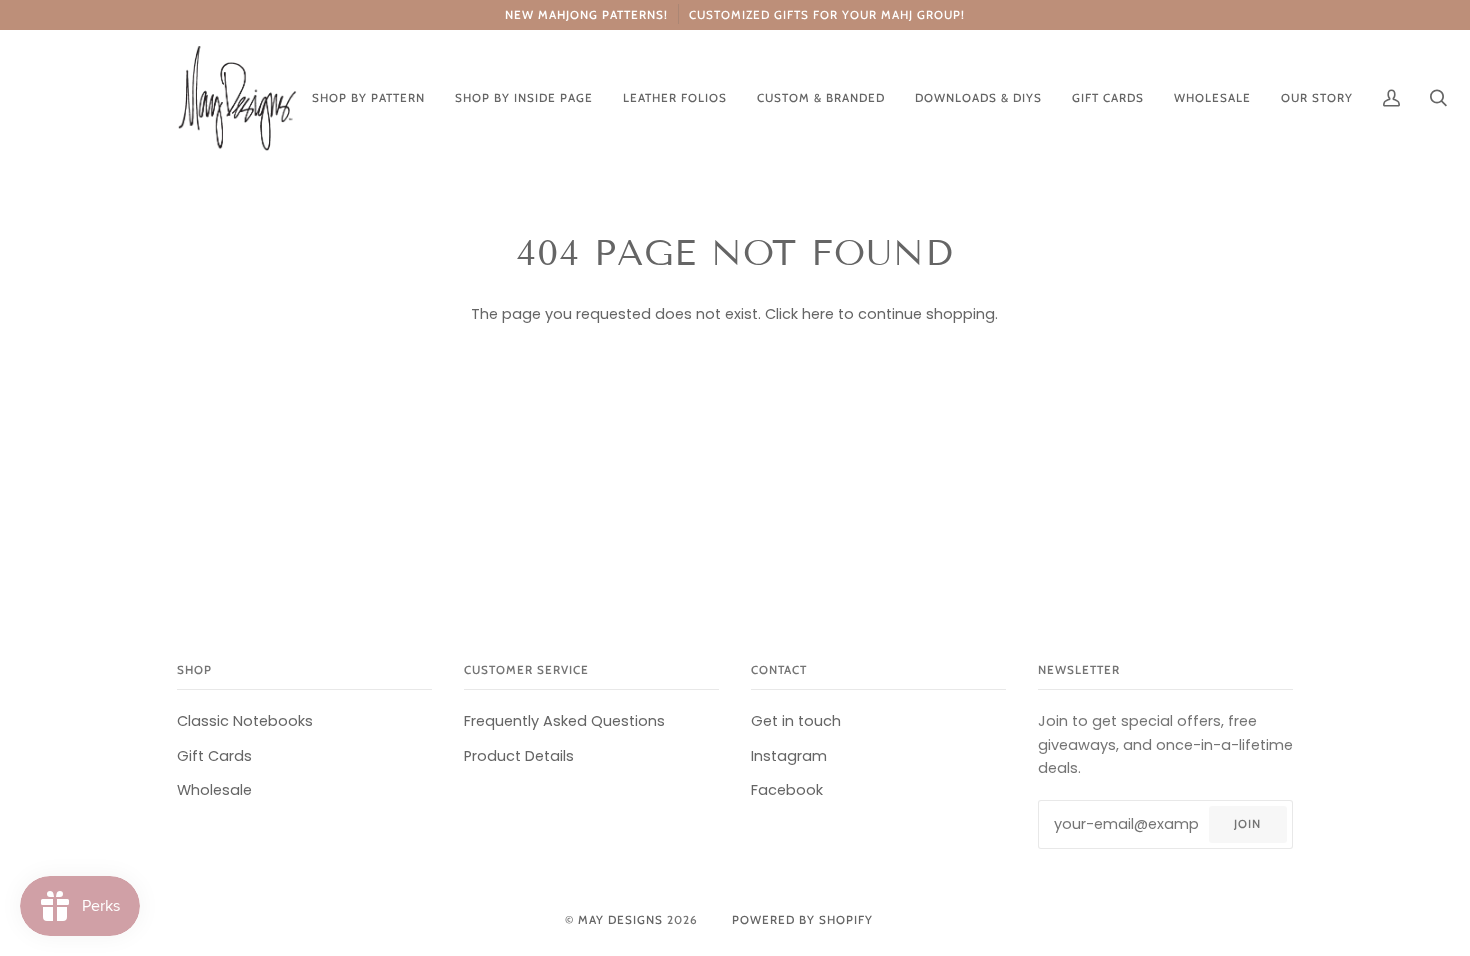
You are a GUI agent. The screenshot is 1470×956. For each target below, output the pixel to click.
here (818, 314)
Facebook (787, 790)
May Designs (620, 920)
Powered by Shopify (802, 920)
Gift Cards (214, 756)
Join (1247, 824)
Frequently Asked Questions (564, 721)
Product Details (519, 756)
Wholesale (214, 790)
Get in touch (796, 721)
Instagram (789, 756)
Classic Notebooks (245, 721)
